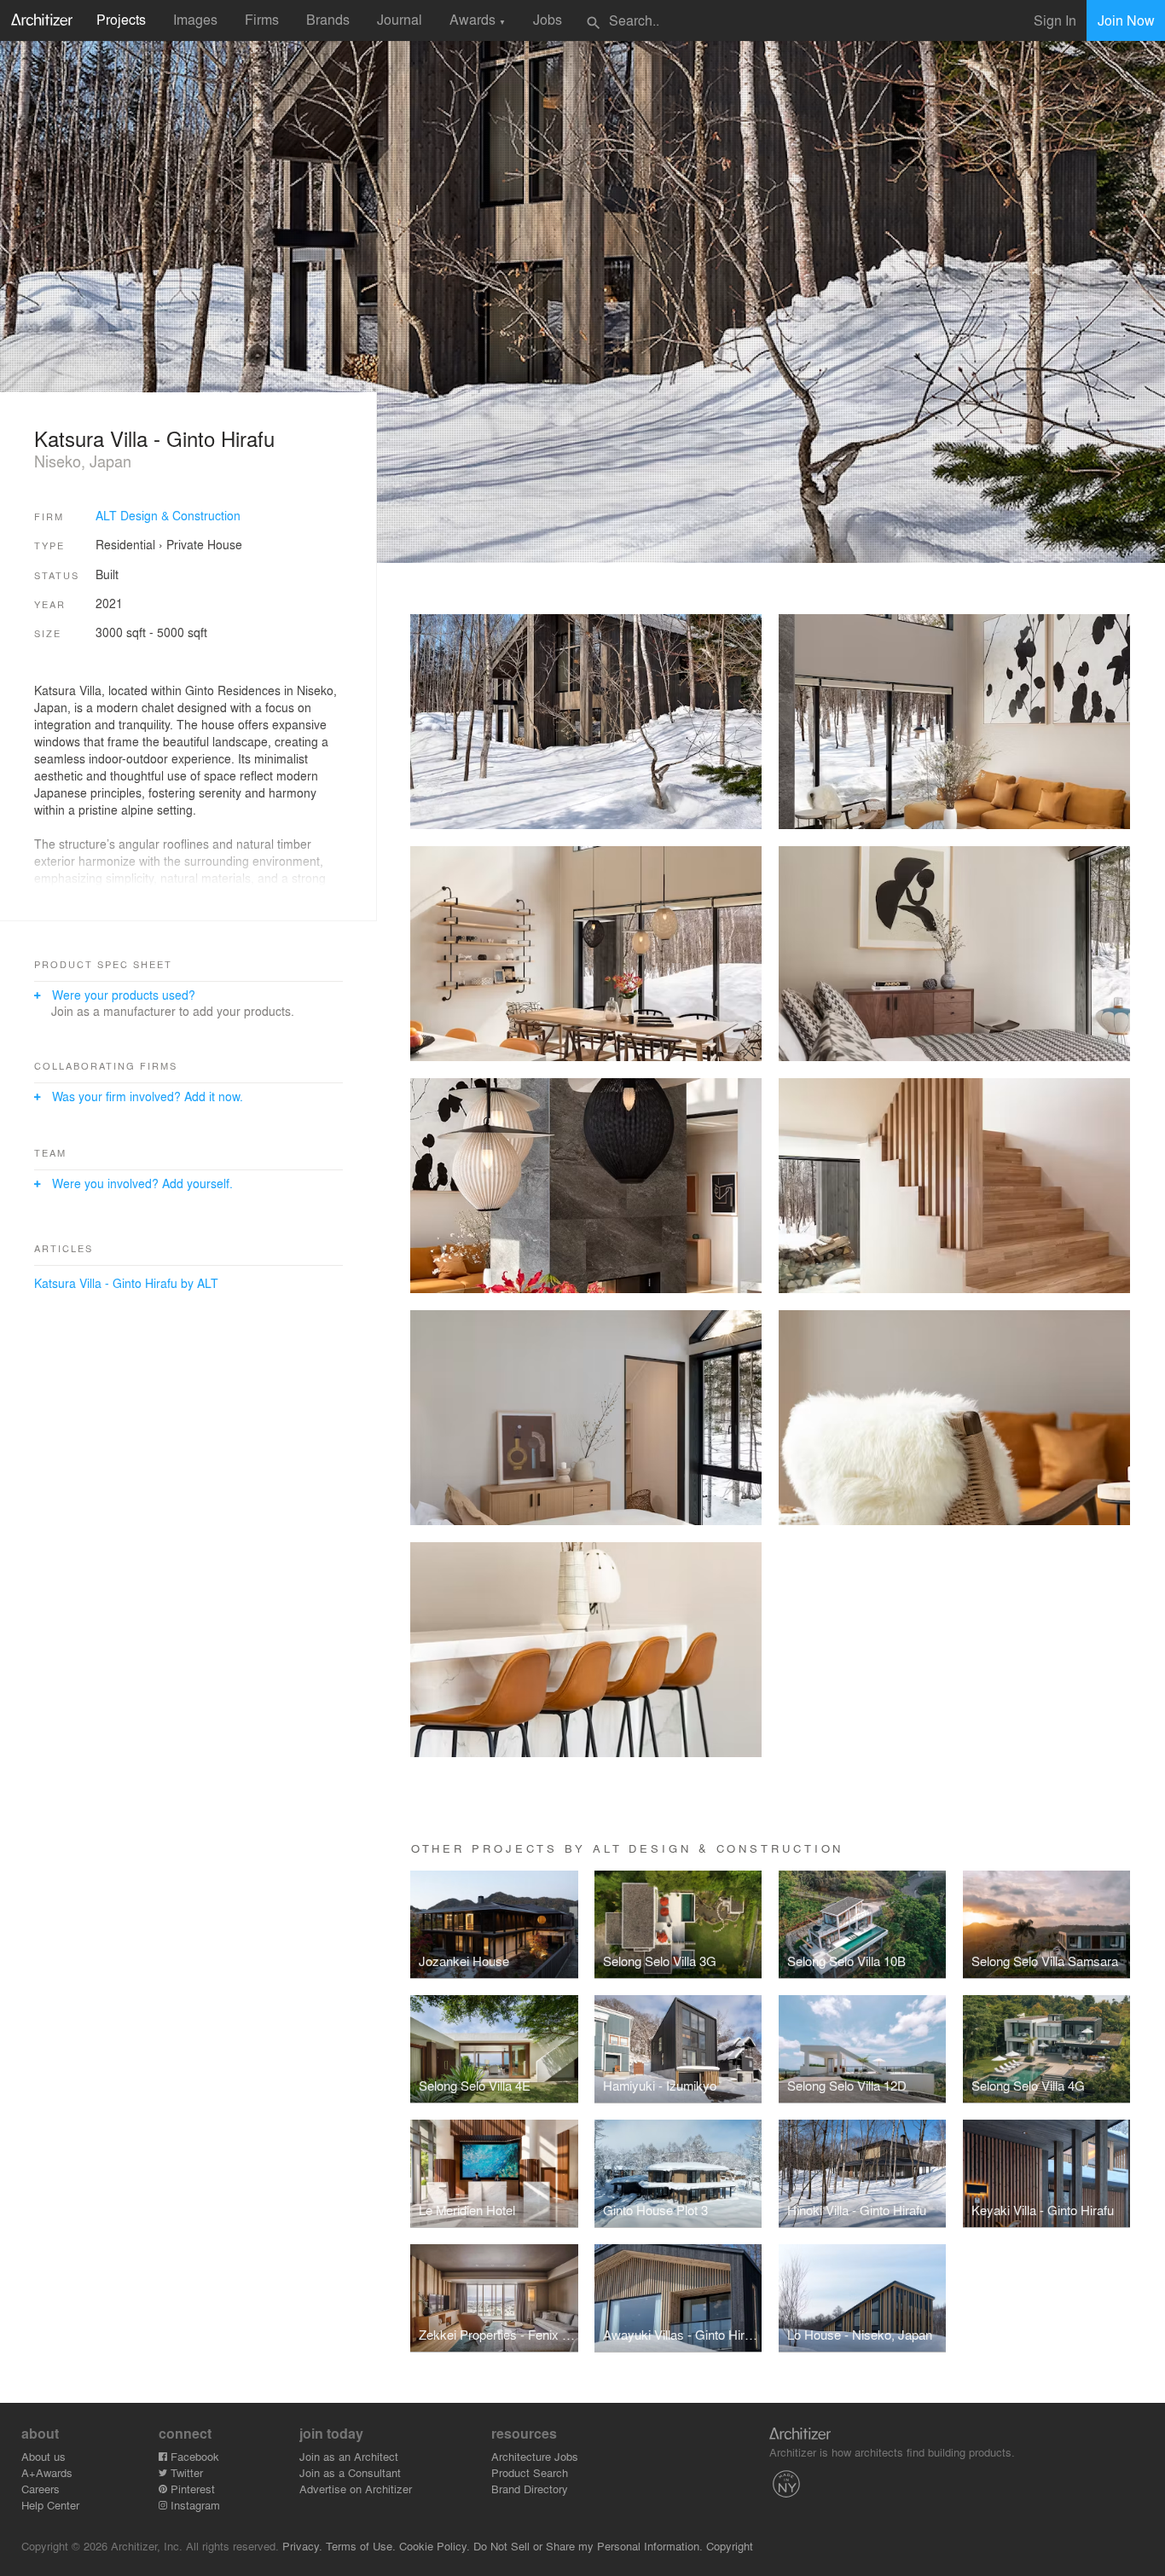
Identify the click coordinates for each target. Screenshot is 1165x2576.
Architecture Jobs (535, 2456)
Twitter (185, 2472)
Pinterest (191, 2489)
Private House (204, 544)
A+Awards (47, 2472)
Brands (328, 19)
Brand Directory (530, 2489)
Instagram (194, 2505)
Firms (262, 19)
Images (195, 19)
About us (43, 2456)
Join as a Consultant (350, 2472)
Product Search (530, 2472)
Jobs (548, 19)
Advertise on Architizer (356, 2489)
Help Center (50, 2505)
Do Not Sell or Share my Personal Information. (588, 2546)
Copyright (730, 2546)
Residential (125, 544)
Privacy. (302, 2546)
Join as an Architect (349, 2456)
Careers (41, 2489)
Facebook (193, 2456)
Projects (121, 19)
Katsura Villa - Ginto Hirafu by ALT (126, 1283)
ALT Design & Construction (168, 515)
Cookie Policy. (435, 2546)
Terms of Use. (361, 2546)
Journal (400, 19)
